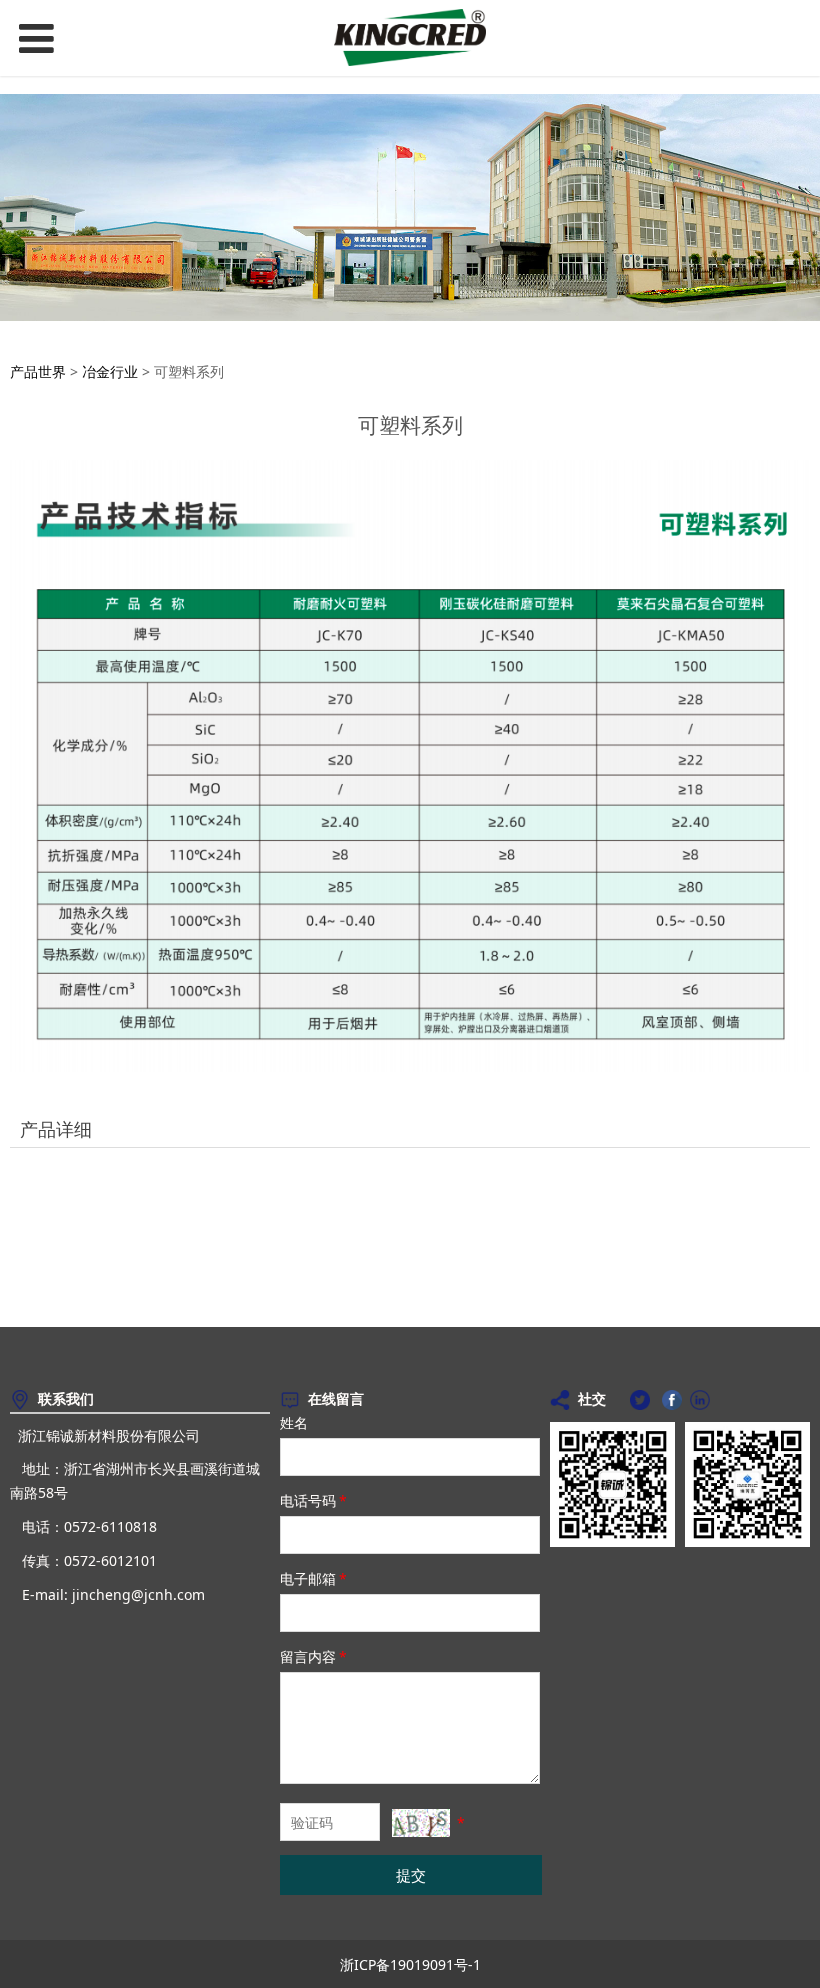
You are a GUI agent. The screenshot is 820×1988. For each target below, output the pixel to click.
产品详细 (56, 1129)
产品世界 (38, 371)
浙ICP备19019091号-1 (410, 1964)
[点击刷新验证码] (421, 1823)
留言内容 (313, 1656)
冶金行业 (110, 371)
